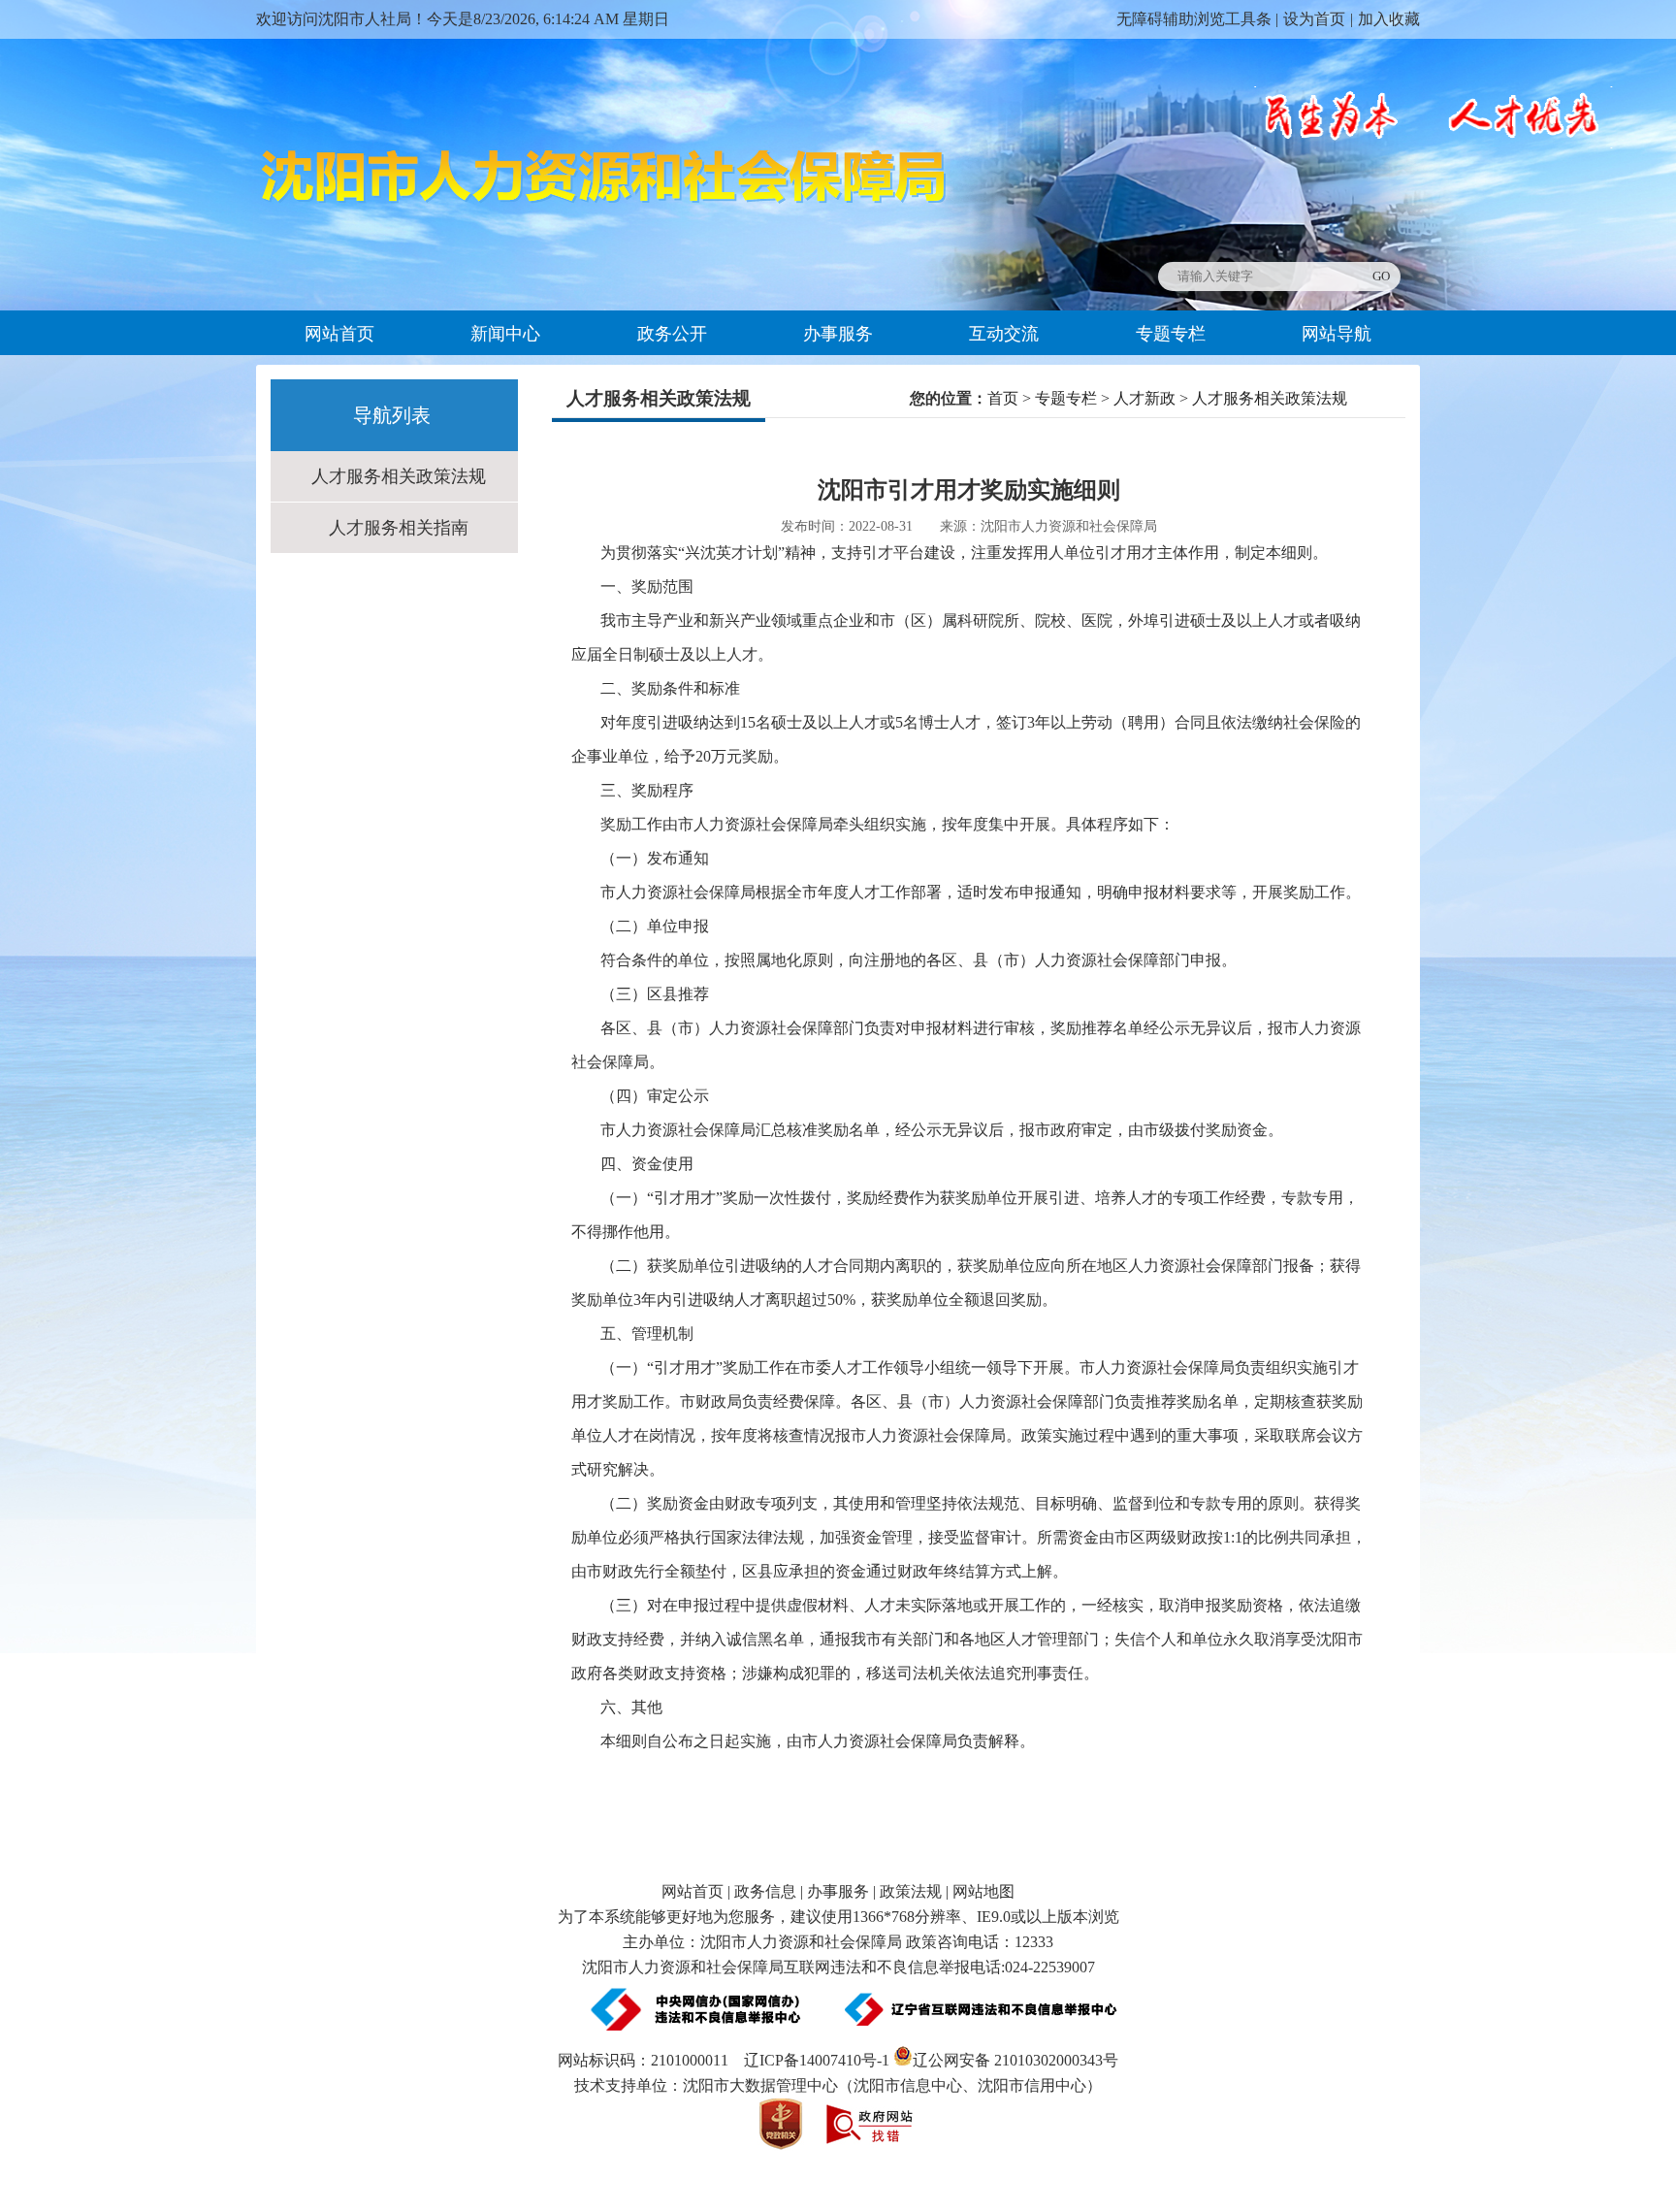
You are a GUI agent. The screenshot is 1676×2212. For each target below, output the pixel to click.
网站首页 (339, 334)
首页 (1003, 398)
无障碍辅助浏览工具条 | (1197, 19)
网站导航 (1337, 334)
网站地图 (983, 1891)
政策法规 (911, 1891)
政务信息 (765, 1891)
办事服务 (838, 334)
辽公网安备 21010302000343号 (1015, 2060)
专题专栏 (1171, 334)
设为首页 (1314, 19)
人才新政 (1144, 398)
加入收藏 (1389, 19)
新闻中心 (505, 334)
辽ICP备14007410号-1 (817, 2060)
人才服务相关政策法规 (399, 476)
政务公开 (672, 334)
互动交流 (1004, 334)
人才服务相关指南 (399, 528)
